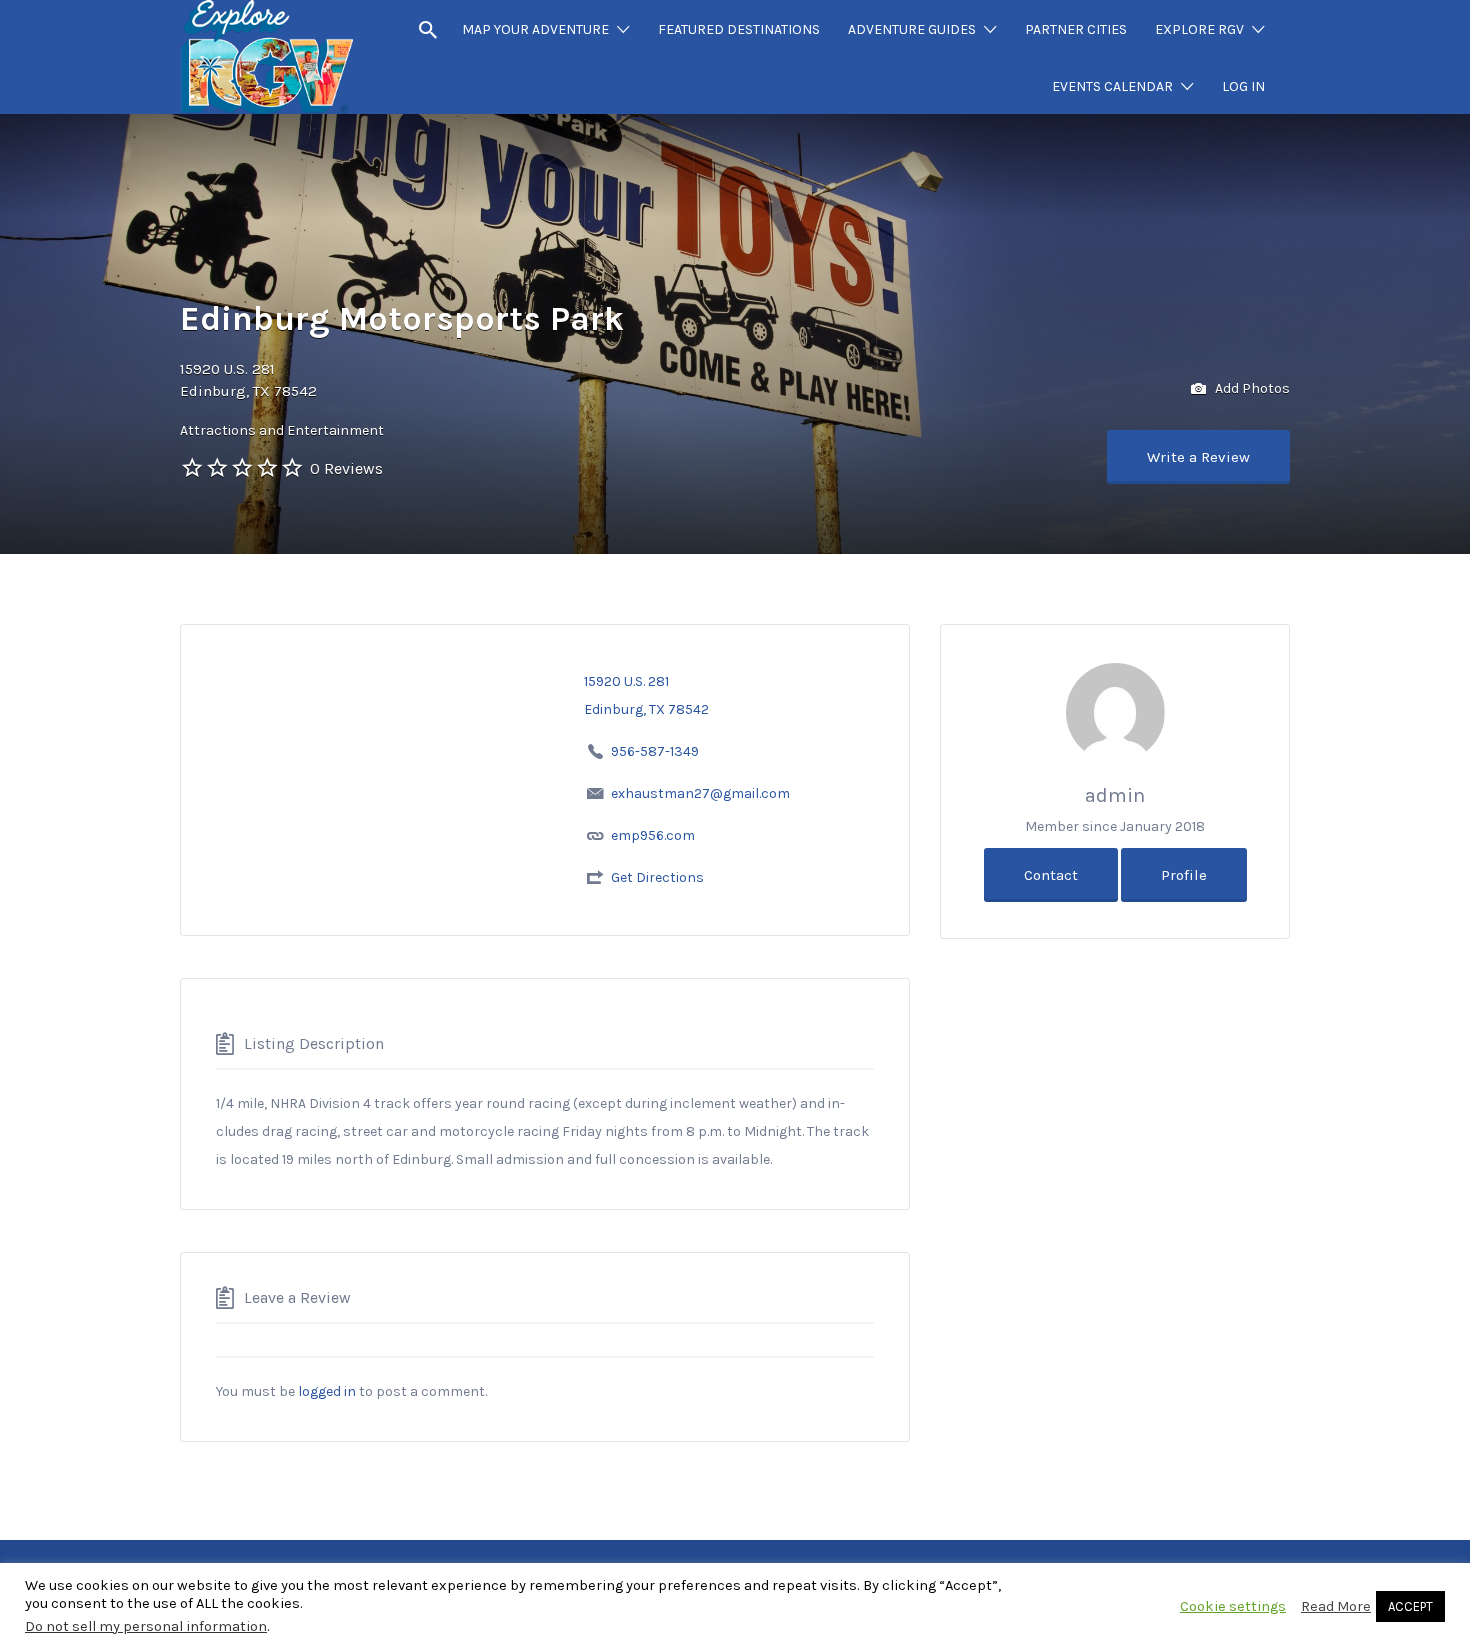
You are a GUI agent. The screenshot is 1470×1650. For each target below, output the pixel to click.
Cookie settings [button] (1233, 1606)
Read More (1336, 1606)
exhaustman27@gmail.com (700, 793)
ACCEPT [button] (1410, 1606)
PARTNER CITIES (1076, 29)
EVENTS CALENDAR (1112, 86)
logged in (327, 1391)
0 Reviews (346, 468)
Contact (1051, 875)
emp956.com (653, 835)
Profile (1184, 875)
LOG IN (1243, 86)
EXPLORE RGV (1199, 29)
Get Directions (657, 877)
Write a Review (1198, 457)
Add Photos (1251, 387)
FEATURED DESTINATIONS (739, 29)
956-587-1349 (655, 751)
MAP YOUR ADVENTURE (535, 29)
